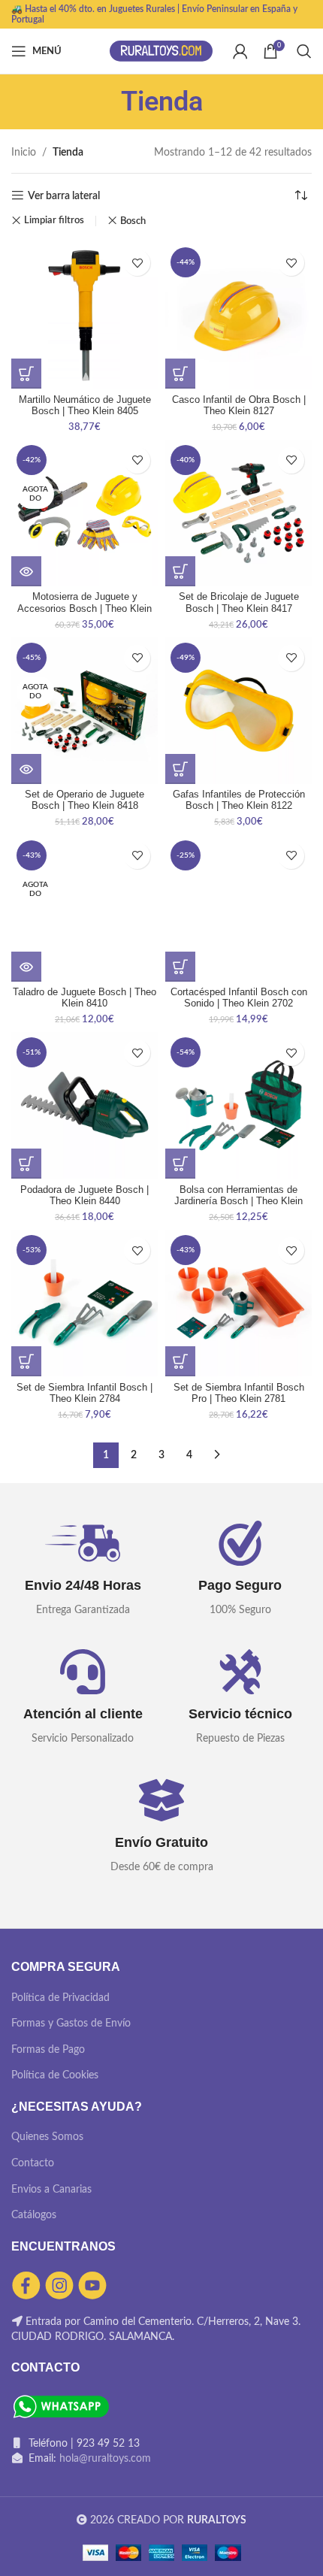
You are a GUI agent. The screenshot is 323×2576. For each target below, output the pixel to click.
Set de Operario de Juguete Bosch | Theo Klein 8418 (85, 800)
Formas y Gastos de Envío (71, 2024)
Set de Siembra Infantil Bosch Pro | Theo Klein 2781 (239, 1393)
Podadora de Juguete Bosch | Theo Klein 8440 (85, 1196)
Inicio (24, 153)
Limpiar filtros (54, 221)
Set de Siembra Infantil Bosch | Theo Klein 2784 (85, 1393)
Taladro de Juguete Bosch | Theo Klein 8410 (85, 998)
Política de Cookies (55, 2075)
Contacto (33, 2163)
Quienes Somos (47, 2137)
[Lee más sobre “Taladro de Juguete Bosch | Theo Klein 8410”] (26, 967)
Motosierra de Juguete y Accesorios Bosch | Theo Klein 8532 (85, 608)
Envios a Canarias (51, 2190)
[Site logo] (161, 51)
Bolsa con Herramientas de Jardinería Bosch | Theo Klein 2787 (238, 1201)
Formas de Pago (48, 2050)
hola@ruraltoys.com (105, 2459)
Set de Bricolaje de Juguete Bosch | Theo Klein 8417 (239, 602)
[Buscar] (304, 51)
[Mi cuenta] (240, 51)
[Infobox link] (83, 1570)
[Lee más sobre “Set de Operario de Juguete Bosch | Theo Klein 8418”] (26, 769)
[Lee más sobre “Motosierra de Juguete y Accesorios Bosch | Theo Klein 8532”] (26, 571)
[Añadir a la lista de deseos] (137, 263)
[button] (26, 374)
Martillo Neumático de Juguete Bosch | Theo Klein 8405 (85, 406)
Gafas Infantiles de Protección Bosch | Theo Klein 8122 (239, 800)
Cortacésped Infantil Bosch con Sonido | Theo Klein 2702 (239, 998)
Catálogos (34, 2215)
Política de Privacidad (60, 1998)
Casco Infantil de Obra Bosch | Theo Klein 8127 (239, 406)
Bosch (133, 221)
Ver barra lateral (64, 196)
